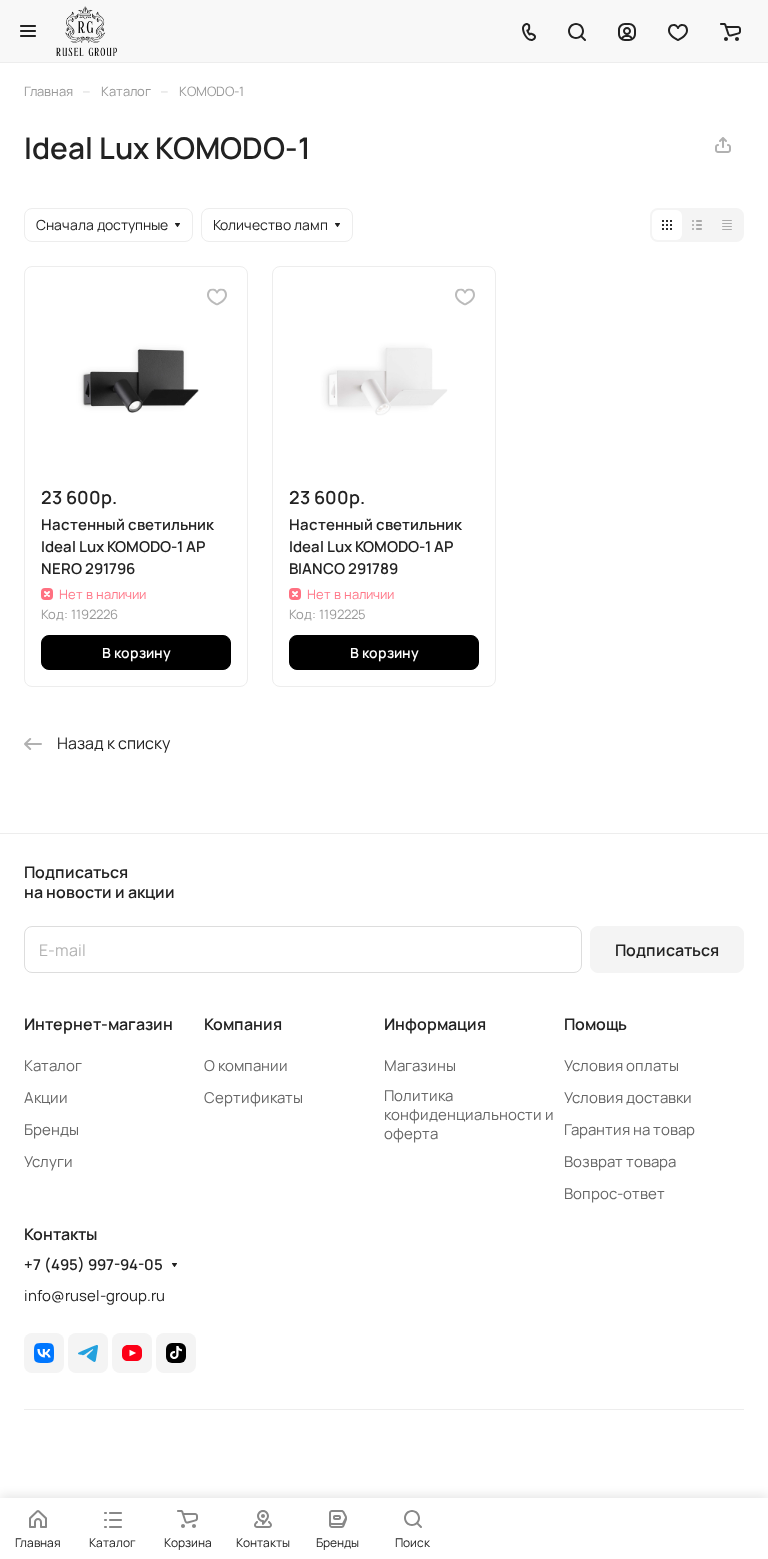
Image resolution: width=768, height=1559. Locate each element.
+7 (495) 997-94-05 (93, 1265)
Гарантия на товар (629, 1129)
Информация (435, 1024)
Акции (46, 1097)
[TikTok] (176, 1353)
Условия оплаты (621, 1065)
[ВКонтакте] (44, 1353)
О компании (246, 1065)
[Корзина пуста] (730, 31)
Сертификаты (253, 1097)
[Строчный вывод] (697, 225)
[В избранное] (217, 297)
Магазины (420, 1065)
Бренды (51, 1129)
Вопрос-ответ (614, 1193)
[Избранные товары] (678, 31)
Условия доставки (628, 1097)
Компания (243, 1024)
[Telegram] (88, 1353)
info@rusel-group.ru (94, 1295)
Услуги (48, 1161)
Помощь (595, 1024)
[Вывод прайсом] (727, 225)
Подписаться (667, 950)
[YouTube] (132, 1353)
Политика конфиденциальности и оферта (469, 1114)
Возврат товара (620, 1161)
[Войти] (627, 31)
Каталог (53, 1065)
